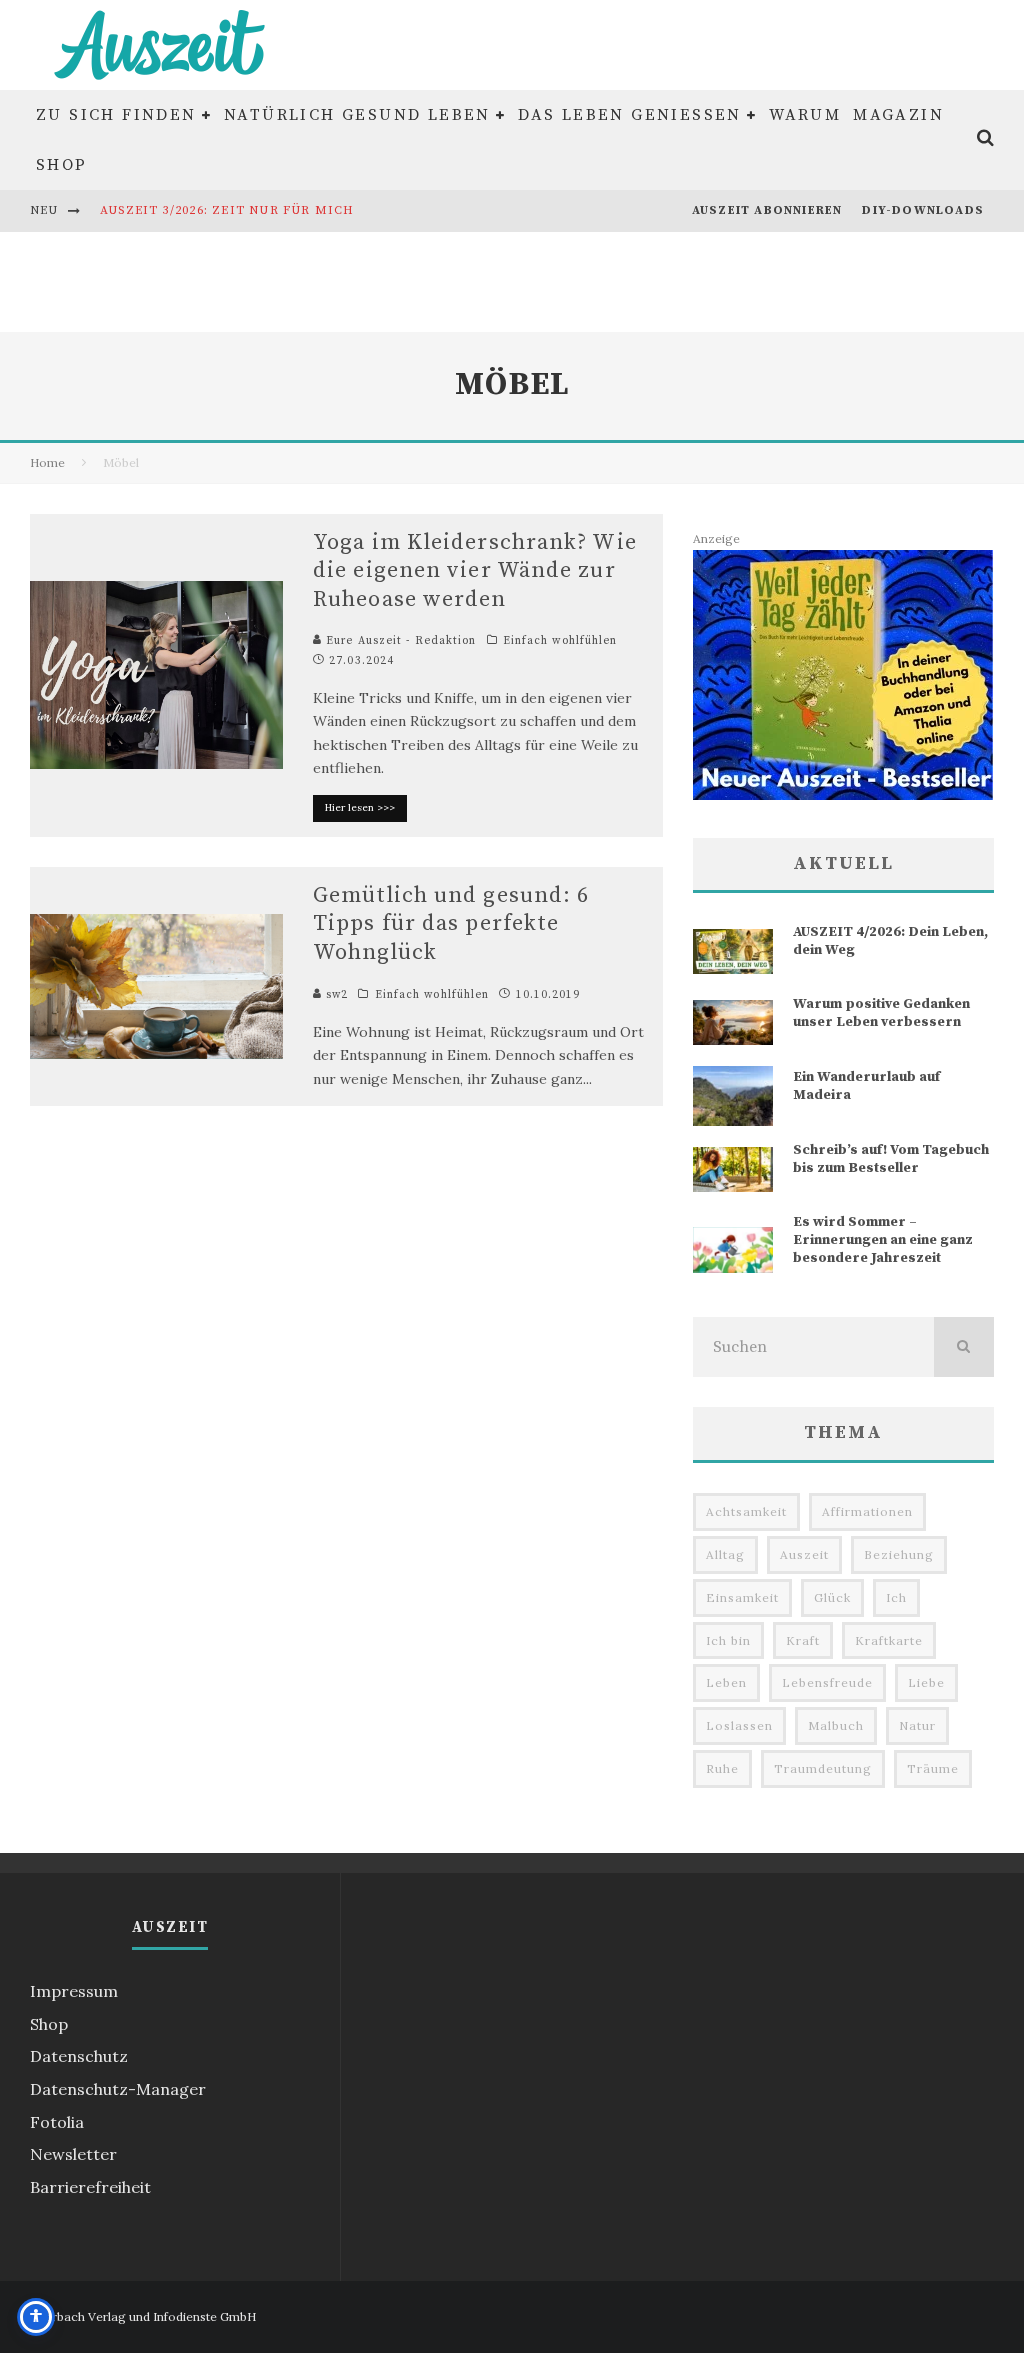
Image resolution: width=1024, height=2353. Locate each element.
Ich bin (728, 1640)
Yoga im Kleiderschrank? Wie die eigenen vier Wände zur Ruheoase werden (475, 571)
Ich (896, 1597)
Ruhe (722, 1768)
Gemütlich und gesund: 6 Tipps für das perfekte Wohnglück (451, 924)
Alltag (725, 1554)
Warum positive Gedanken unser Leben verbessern (881, 1013)
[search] (964, 1347)
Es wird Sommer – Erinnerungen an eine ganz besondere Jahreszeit (883, 1240)
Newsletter (73, 2154)
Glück (832, 1597)
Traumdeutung (823, 1768)
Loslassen (739, 1725)
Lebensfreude (827, 1682)
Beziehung (899, 1554)
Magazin (898, 115)
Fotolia (57, 2122)
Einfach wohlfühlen (560, 641)
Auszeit (804, 1554)
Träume (933, 1768)
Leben (726, 1682)
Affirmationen (867, 1511)
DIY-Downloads (923, 210)
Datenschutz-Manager (118, 2089)
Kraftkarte (889, 1640)
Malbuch (836, 1725)
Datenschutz (79, 2056)
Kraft (803, 1640)
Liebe (926, 1682)
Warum (805, 115)
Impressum (74, 1991)
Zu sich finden (116, 115)
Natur (917, 1725)
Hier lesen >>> (360, 807)
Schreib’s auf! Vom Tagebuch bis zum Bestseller (891, 1159)
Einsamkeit (742, 1597)
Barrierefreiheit (90, 2187)
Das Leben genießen (630, 115)
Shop (62, 165)
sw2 (335, 995)
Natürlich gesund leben (357, 115)
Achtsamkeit (746, 1511)
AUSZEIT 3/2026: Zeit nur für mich (227, 210)
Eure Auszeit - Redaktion (399, 641)
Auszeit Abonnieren (767, 210)
